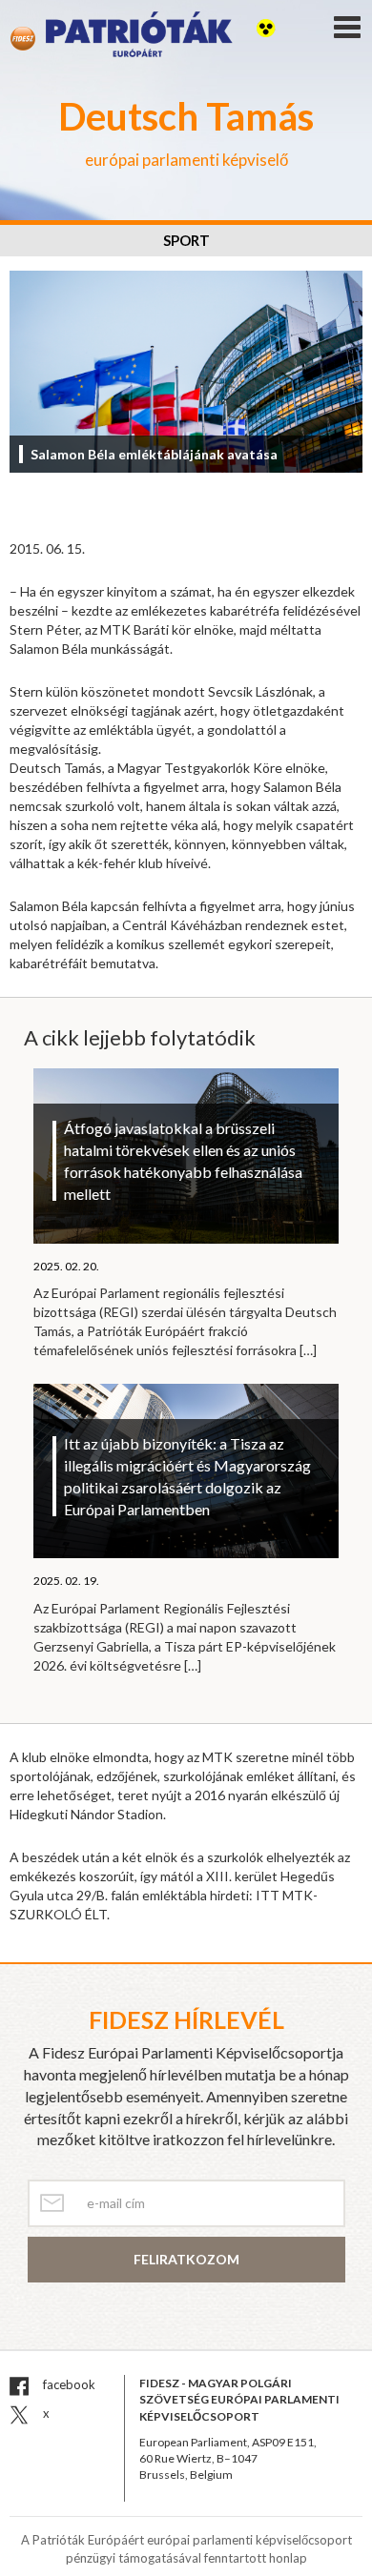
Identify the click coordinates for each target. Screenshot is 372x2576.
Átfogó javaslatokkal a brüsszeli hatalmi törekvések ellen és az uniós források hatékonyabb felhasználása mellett (183, 1161)
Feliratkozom (186, 2259)
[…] (308, 1350)
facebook (68, 2384)
